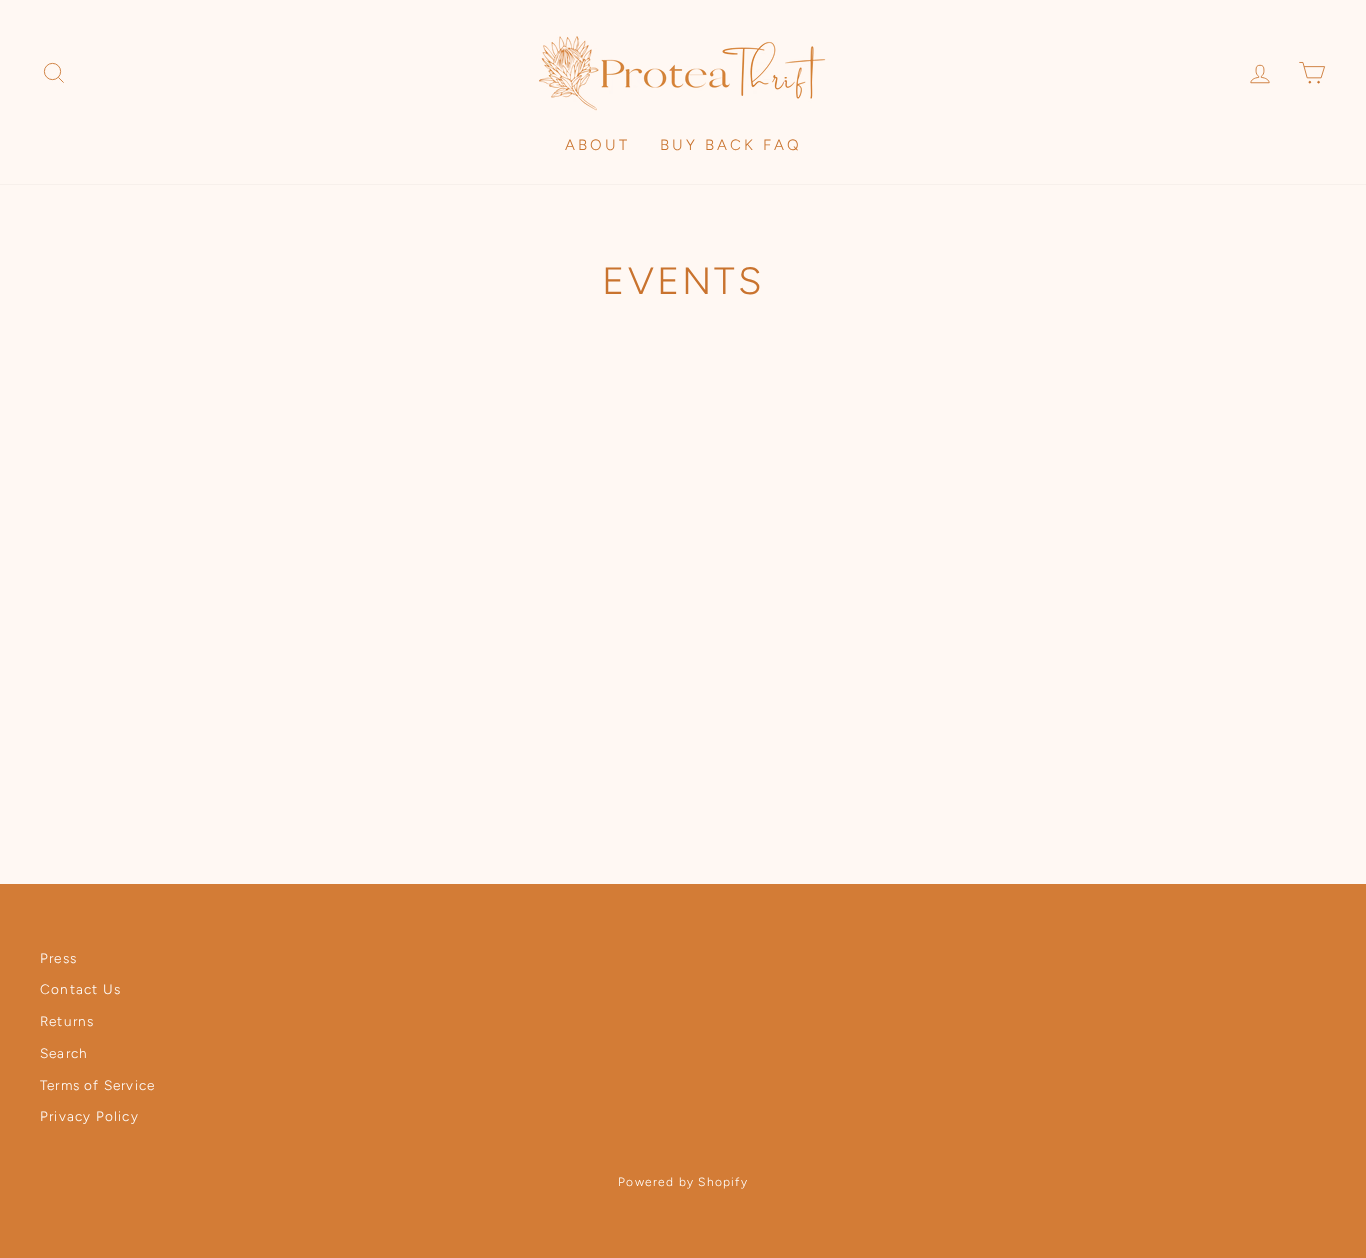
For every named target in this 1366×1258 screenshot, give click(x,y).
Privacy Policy (89, 1116)
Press (58, 958)
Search (64, 1053)
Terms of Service (97, 1085)
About (597, 145)
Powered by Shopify (683, 1182)
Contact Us (80, 989)
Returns (67, 1021)
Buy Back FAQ (731, 145)
